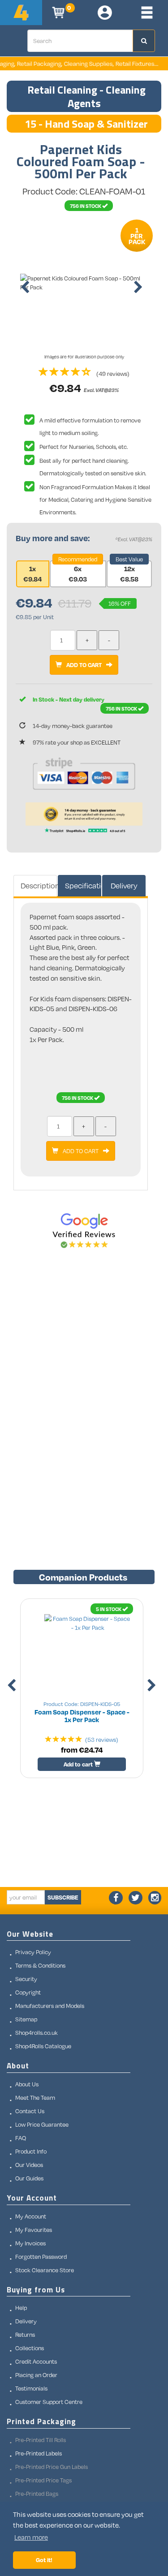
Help (21, 2308)
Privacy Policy (33, 1952)
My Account (31, 2216)
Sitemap (26, 2019)
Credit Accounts (36, 2361)
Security (26, 1979)
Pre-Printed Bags (37, 2494)
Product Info (31, 2151)
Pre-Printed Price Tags (43, 2480)
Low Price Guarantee (42, 2124)
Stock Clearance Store (45, 2270)
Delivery (124, 885)
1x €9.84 (32, 574)
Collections (30, 2348)
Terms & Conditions (40, 1965)
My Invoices (30, 2243)
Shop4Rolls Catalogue (43, 2046)
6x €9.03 (78, 574)
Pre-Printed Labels (39, 2453)
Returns (25, 2335)
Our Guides (29, 2178)
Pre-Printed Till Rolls (41, 2440)
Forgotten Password (41, 2257)
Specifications (83, 885)
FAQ (21, 2138)
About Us (27, 2084)
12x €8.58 (129, 574)
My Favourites (34, 2230)
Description (39, 885)
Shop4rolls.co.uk (37, 2033)
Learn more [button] (31, 2537)
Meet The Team (35, 2098)
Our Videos (29, 2165)
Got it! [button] (44, 2560)
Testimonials (31, 2388)
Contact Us (30, 2111)
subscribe (63, 1897)
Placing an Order (36, 2375)
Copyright (28, 1992)
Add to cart (79, 1764)
